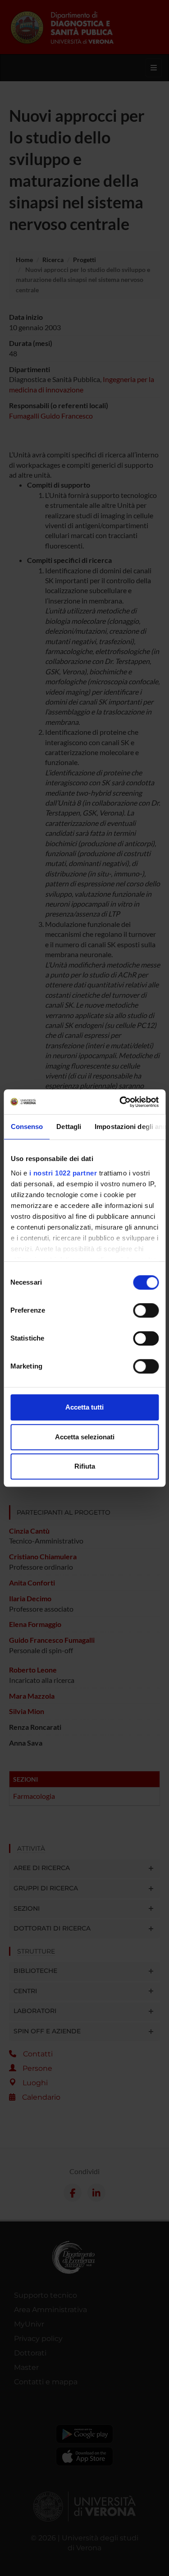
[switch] (146, 1310)
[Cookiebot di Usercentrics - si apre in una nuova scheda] (120, 1102)
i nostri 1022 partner (63, 1173)
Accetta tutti (84, 1407)
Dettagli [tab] (69, 1127)
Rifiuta (85, 1466)
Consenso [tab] (27, 1127)
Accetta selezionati (85, 1437)
